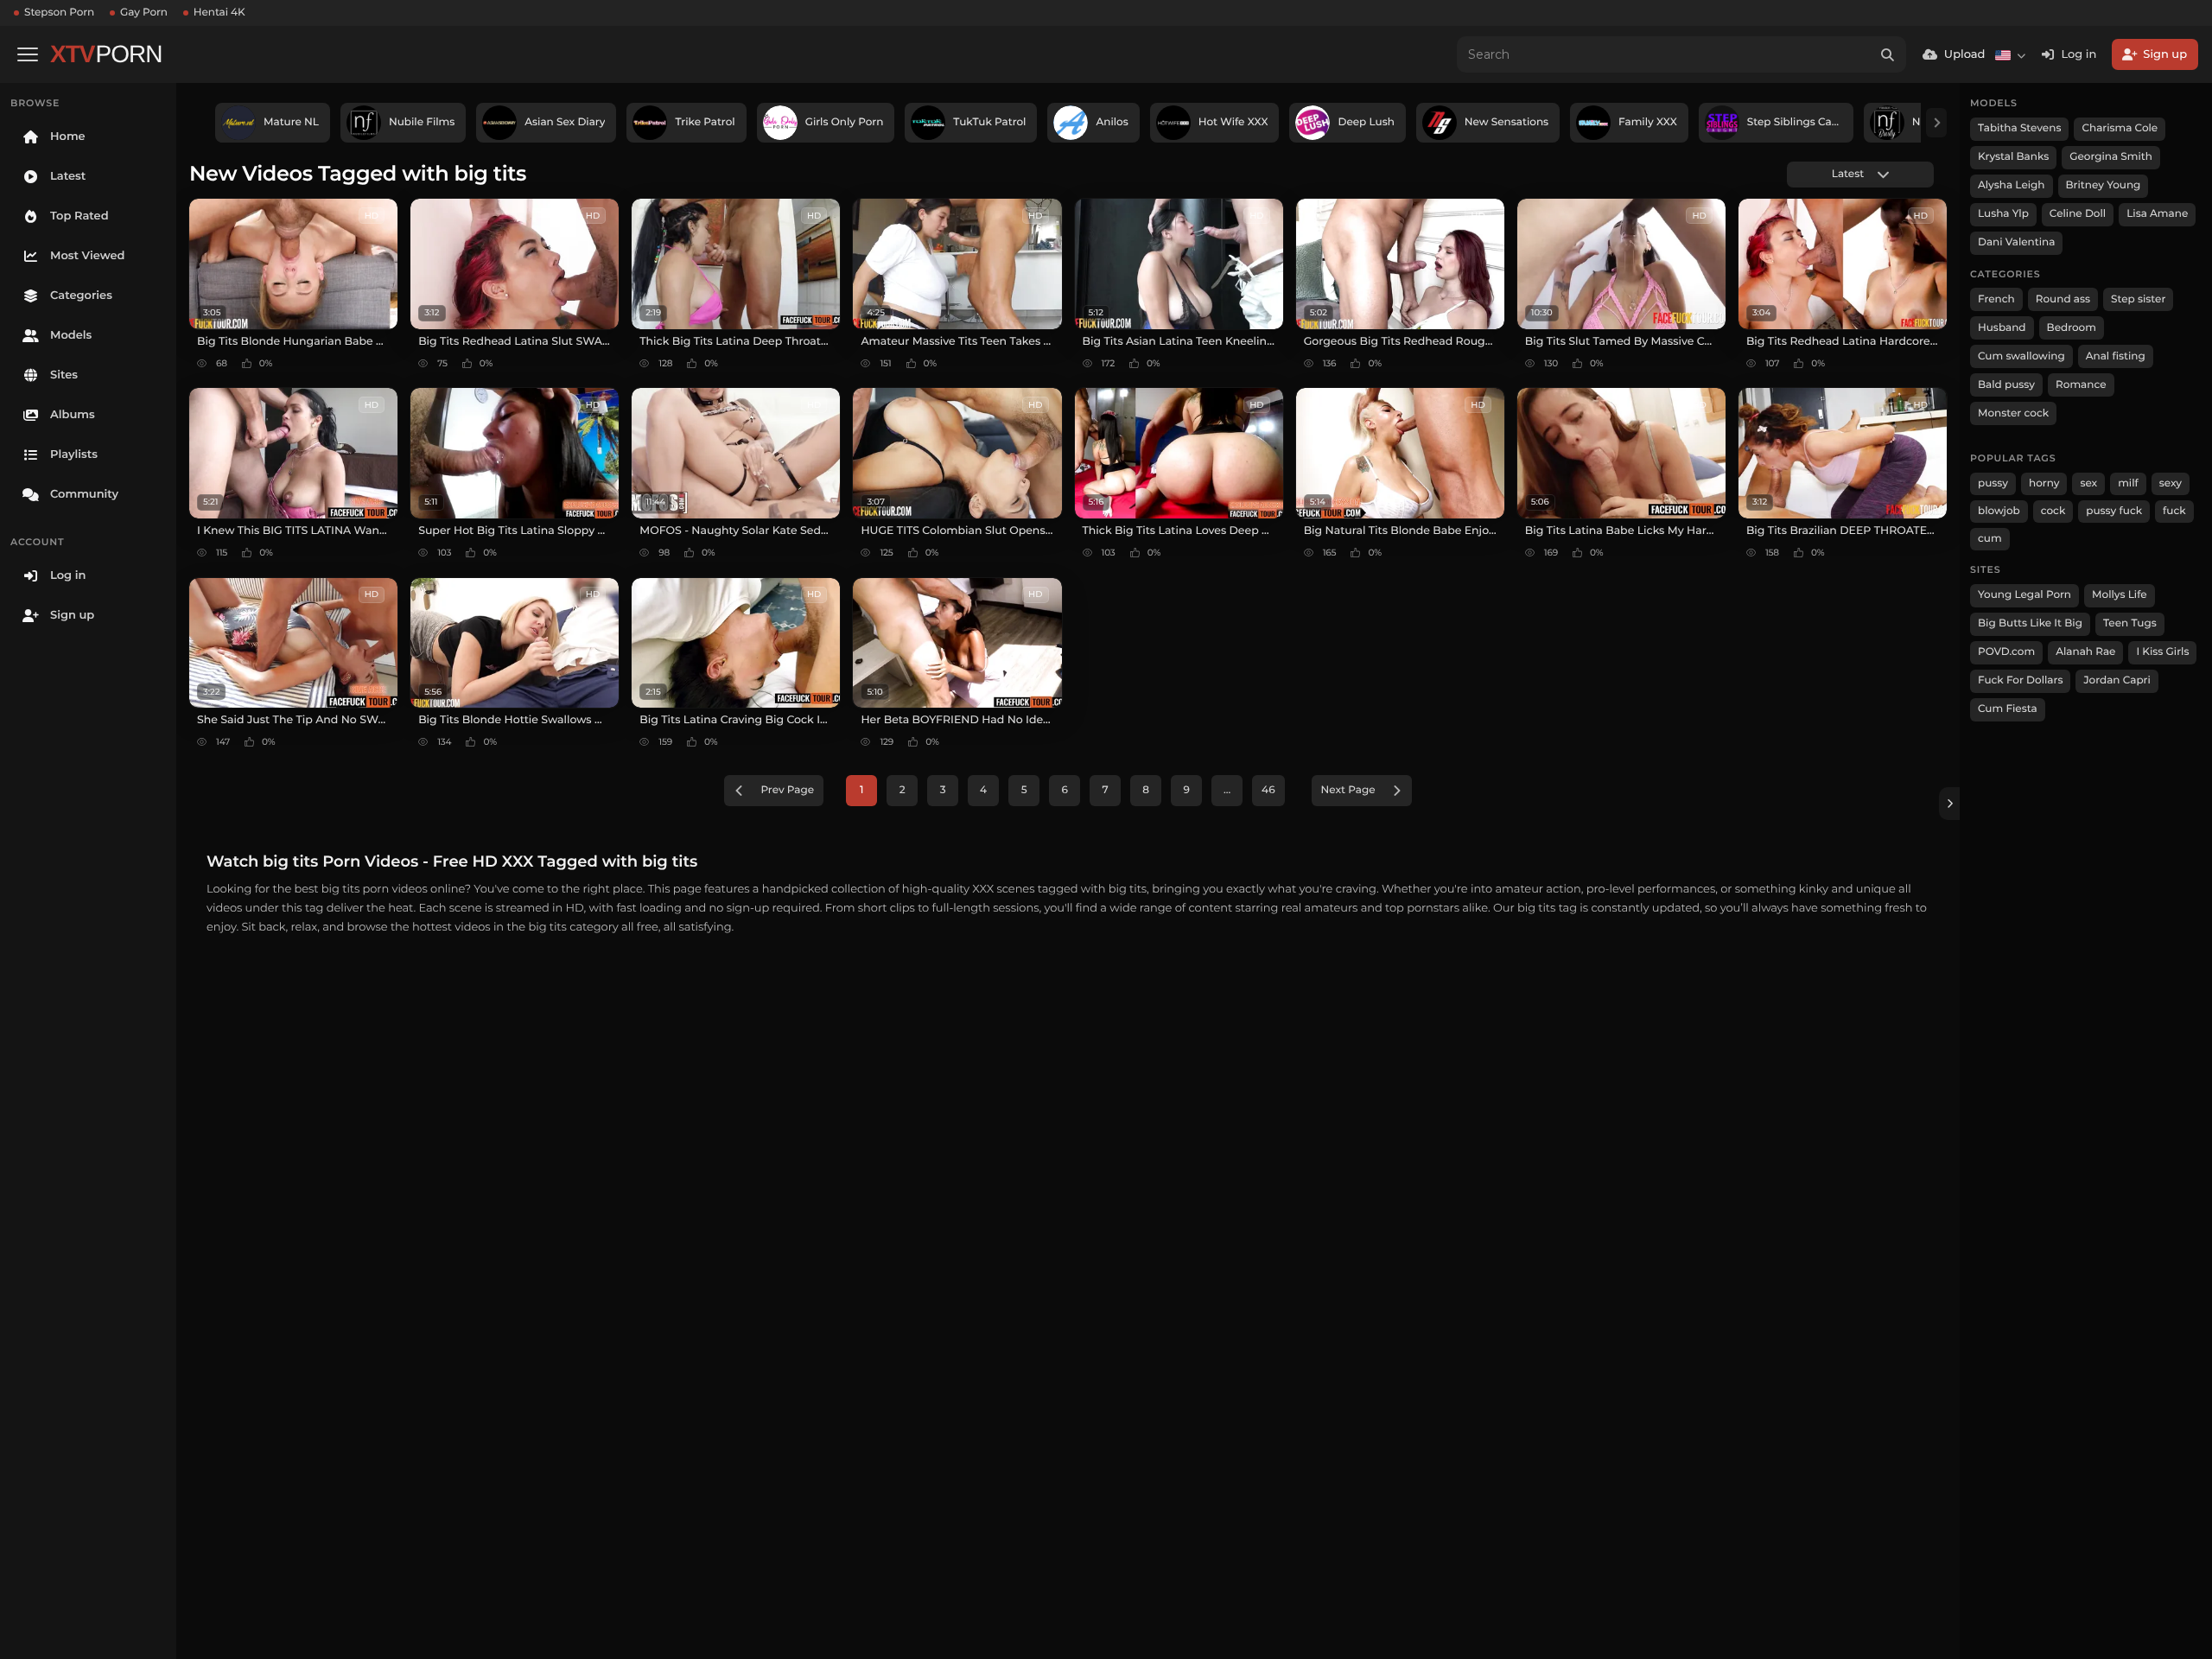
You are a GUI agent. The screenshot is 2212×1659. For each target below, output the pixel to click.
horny (2044, 483)
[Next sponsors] (1936, 123)
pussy (1993, 483)
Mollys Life (2120, 595)
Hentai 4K (219, 13)
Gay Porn (144, 13)
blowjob (1999, 511)
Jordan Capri (2117, 680)
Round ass (2063, 299)
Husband (2002, 328)
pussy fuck (2114, 511)
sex (2088, 483)
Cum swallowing (2021, 356)
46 (1268, 790)
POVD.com (2006, 652)
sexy (2171, 483)
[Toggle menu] (28, 54)
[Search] (1888, 54)
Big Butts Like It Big (2030, 623)
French (1996, 299)
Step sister (2138, 299)
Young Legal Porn (2024, 595)
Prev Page (787, 790)
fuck (2174, 511)
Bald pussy (2006, 385)
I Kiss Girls (2162, 652)
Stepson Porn (59, 13)
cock (2053, 511)
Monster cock (2013, 413)
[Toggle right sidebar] (1949, 804)
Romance (2081, 385)
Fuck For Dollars (2020, 680)
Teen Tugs (2130, 623)
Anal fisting (2116, 356)
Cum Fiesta (2008, 709)
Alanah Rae (2085, 652)
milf (2128, 483)
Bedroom (2072, 328)
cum (1990, 539)
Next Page (1348, 790)
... (1227, 790)
